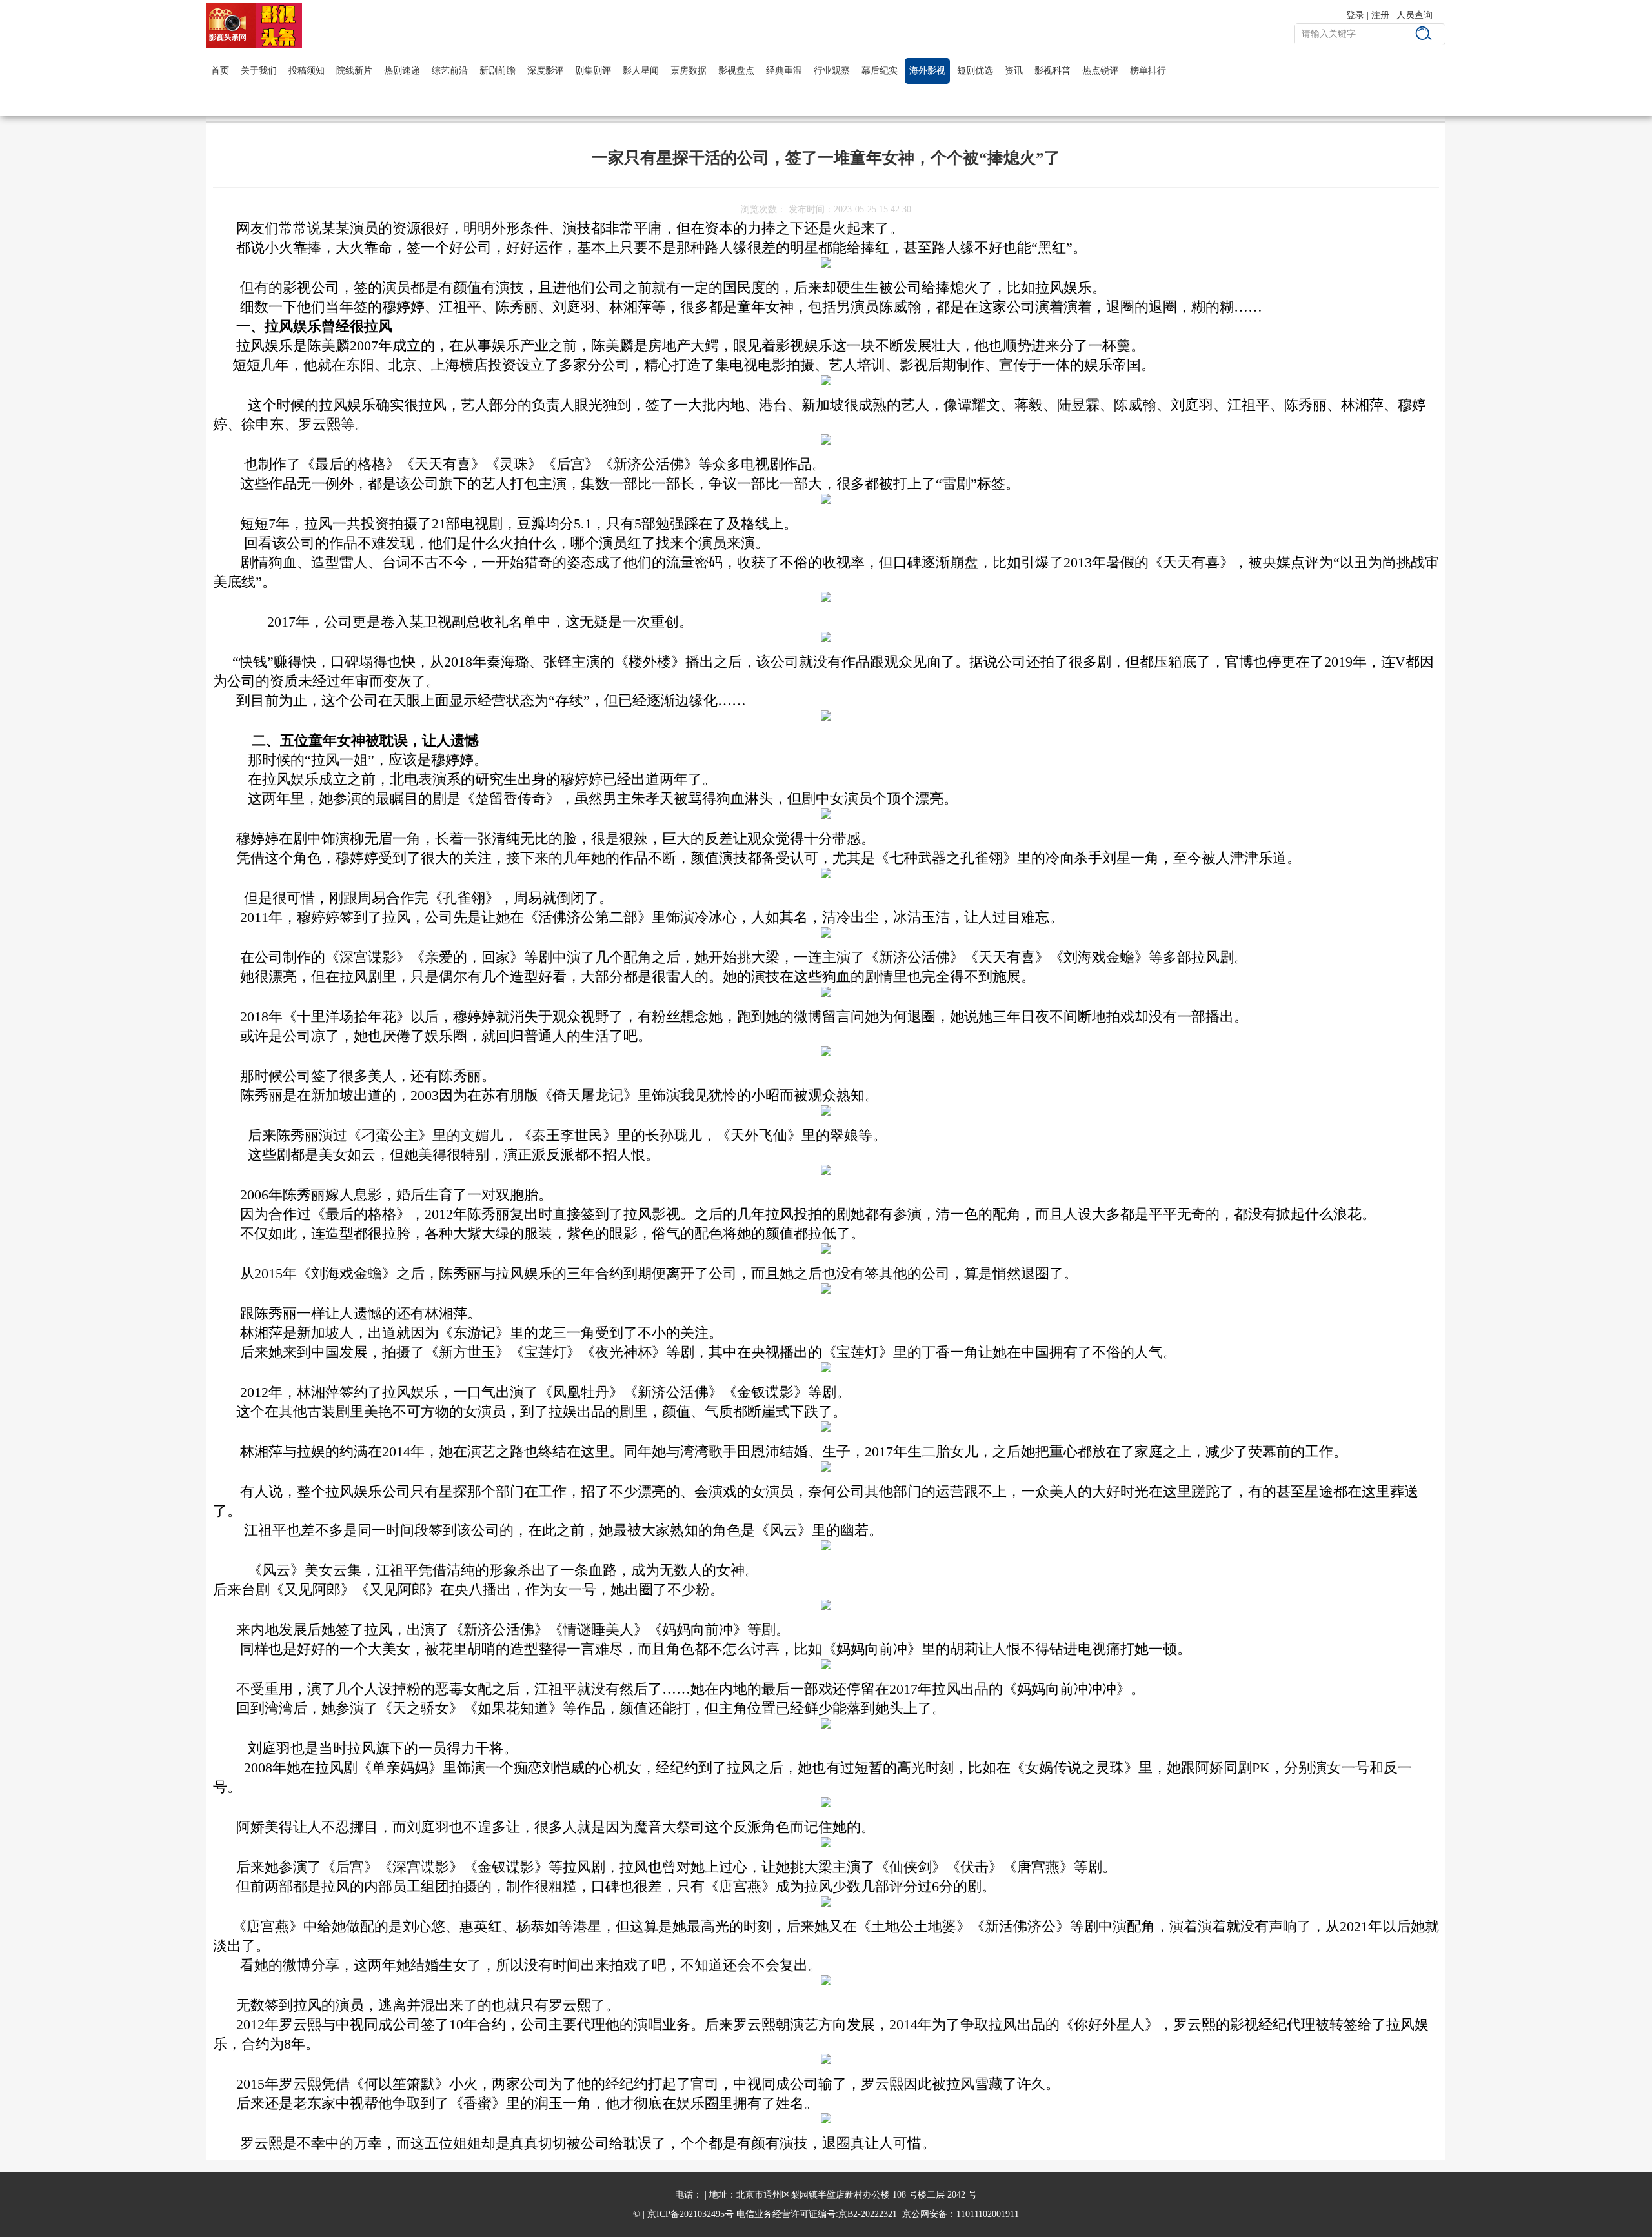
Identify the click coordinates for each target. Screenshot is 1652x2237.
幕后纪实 (880, 71)
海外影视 (927, 71)
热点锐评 (1100, 71)
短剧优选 (975, 71)
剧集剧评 (593, 71)
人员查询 (1415, 15)
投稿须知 (307, 71)
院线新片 (354, 71)
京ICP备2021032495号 (690, 2214)
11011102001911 (988, 2214)
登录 (1355, 15)
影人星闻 (641, 71)
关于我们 (259, 71)
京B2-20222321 (868, 2214)
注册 (1380, 15)
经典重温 (784, 71)
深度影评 (545, 71)
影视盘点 (736, 71)
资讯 (1014, 71)
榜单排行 (1148, 71)
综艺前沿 (450, 71)
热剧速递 (402, 71)
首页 (220, 71)
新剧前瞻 (498, 71)
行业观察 (832, 71)
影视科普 (1053, 71)
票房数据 (689, 71)
